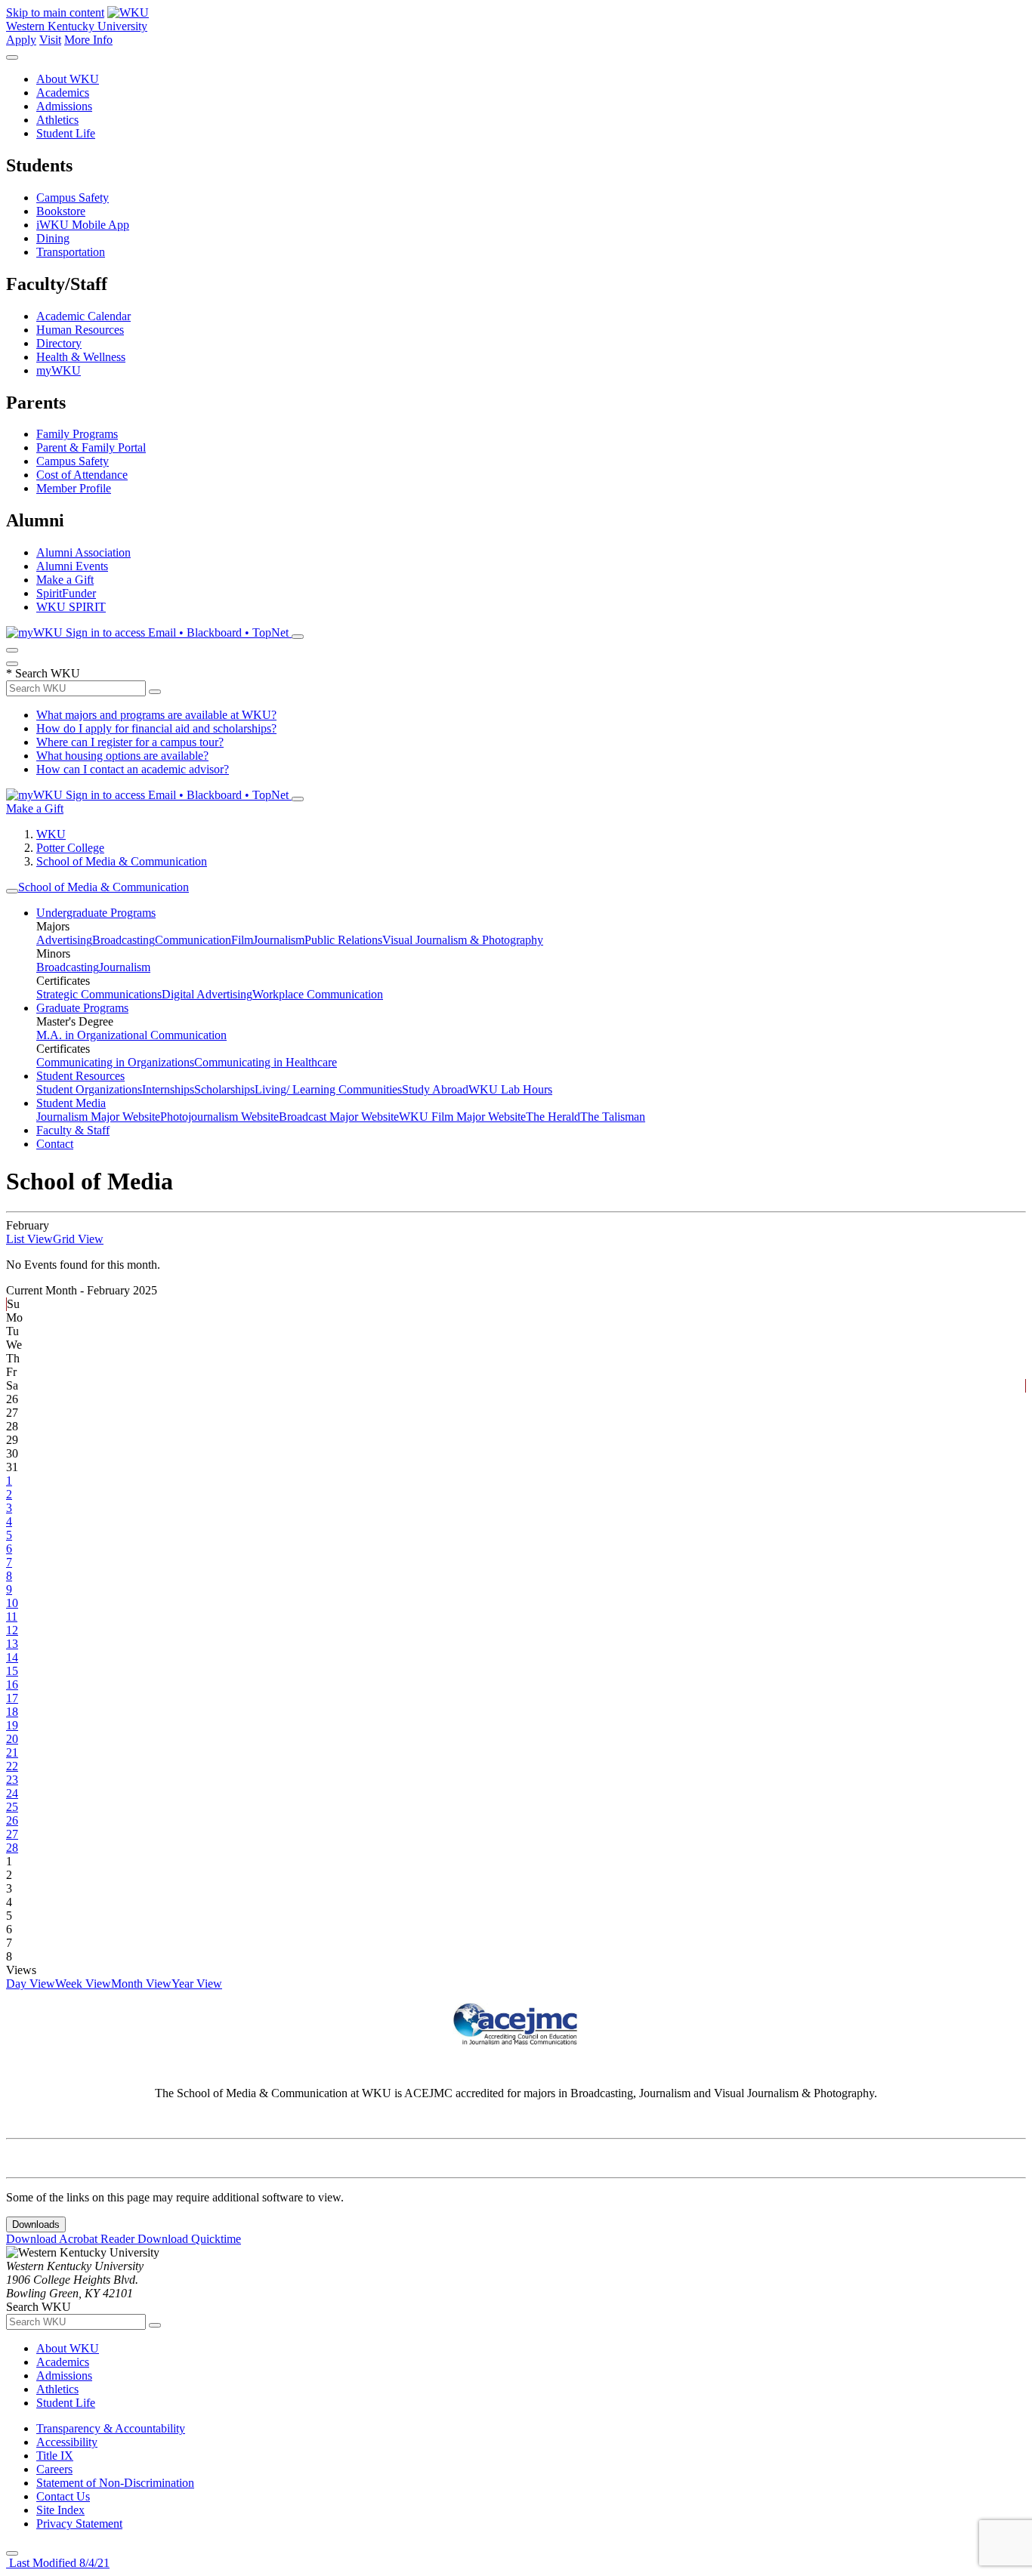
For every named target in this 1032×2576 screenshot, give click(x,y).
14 (12, 1657)
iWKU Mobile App (83, 225)
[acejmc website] (516, 2042)
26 (12, 1820)
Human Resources (80, 330)
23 (12, 1780)
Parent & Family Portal (91, 447)
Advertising (64, 940)
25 (12, 1807)
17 (12, 1698)
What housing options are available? (122, 756)
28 (12, 1848)
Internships (168, 1089)
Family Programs (77, 434)
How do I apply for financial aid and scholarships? (156, 728)
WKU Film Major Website (462, 1117)
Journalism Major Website (98, 1117)
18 (12, 1712)
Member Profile (74, 488)
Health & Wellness (81, 357)
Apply (21, 40)
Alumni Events (72, 566)
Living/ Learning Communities (328, 1089)
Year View (197, 1984)
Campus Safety (73, 197)
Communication (193, 940)
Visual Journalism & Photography (463, 940)
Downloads (36, 2224)
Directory (59, 343)
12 (12, 1630)
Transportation (71, 252)
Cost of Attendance (82, 475)
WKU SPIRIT (71, 607)
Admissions (64, 106)
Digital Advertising (207, 994)
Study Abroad (435, 1089)
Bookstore (61, 211)
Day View (31, 1984)
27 (12, 1834)
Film (242, 940)
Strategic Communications (99, 994)
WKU (51, 834)
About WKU (68, 79)
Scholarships (224, 1089)
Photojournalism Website (219, 1117)
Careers (54, 2469)
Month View (141, 1984)
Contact (55, 1144)
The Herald (553, 1117)
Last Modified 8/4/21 (58, 2563)
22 (12, 1766)
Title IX (55, 2456)
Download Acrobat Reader (72, 2239)
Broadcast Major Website (339, 1117)
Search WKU (43, 673)
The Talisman (613, 1117)
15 (12, 1671)
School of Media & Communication (122, 861)
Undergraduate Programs (96, 913)
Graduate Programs (82, 1008)
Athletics (57, 120)
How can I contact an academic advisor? (133, 769)
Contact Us (63, 2496)
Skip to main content (55, 12)
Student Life (66, 133)
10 (12, 1603)
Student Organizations (89, 1089)
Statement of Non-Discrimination (115, 2483)
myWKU (59, 370)
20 (12, 1739)
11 (12, 1617)
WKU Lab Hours (510, 1089)
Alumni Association (83, 552)
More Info (88, 40)
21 (12, 1752)
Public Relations (343, 940)
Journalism (279, 940)
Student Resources (80, 1076)
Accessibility (67, 2442)
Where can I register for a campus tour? (130, 742)
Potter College (70, 848)
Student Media (71, 1103)
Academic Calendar (83, 316)
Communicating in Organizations (115, 1062)
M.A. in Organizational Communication (131, 1035)
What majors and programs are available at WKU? (156, 715)
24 (12, 1793)
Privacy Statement (79, 2524)
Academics (63, 93)
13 (12, 1644)
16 (12, 1684)
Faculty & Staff (73, 1130)
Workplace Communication (318, 994)
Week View (83, 1984)
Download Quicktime (189, 2239)
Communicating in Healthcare (266, 1062)
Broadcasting (124, 940)
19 (12, 1725)
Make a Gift (65, 580)
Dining (53, 238)
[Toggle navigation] (12, 891)
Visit (50, 40)
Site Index (60, 2510)
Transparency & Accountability (111, 2428)
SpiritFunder (66, 593)
